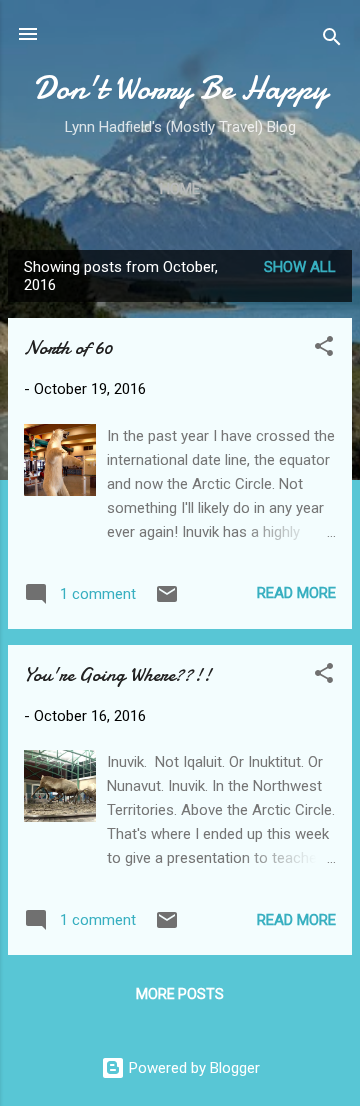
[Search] (332, 40)
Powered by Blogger (192, 1068)
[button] (324, 349)
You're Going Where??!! (117, 674)
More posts (180, 994)
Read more (296, 593)
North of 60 (68, 347)
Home (180, 189)
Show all (300, 267)
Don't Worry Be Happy (180, 88)
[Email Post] (167, 601)
